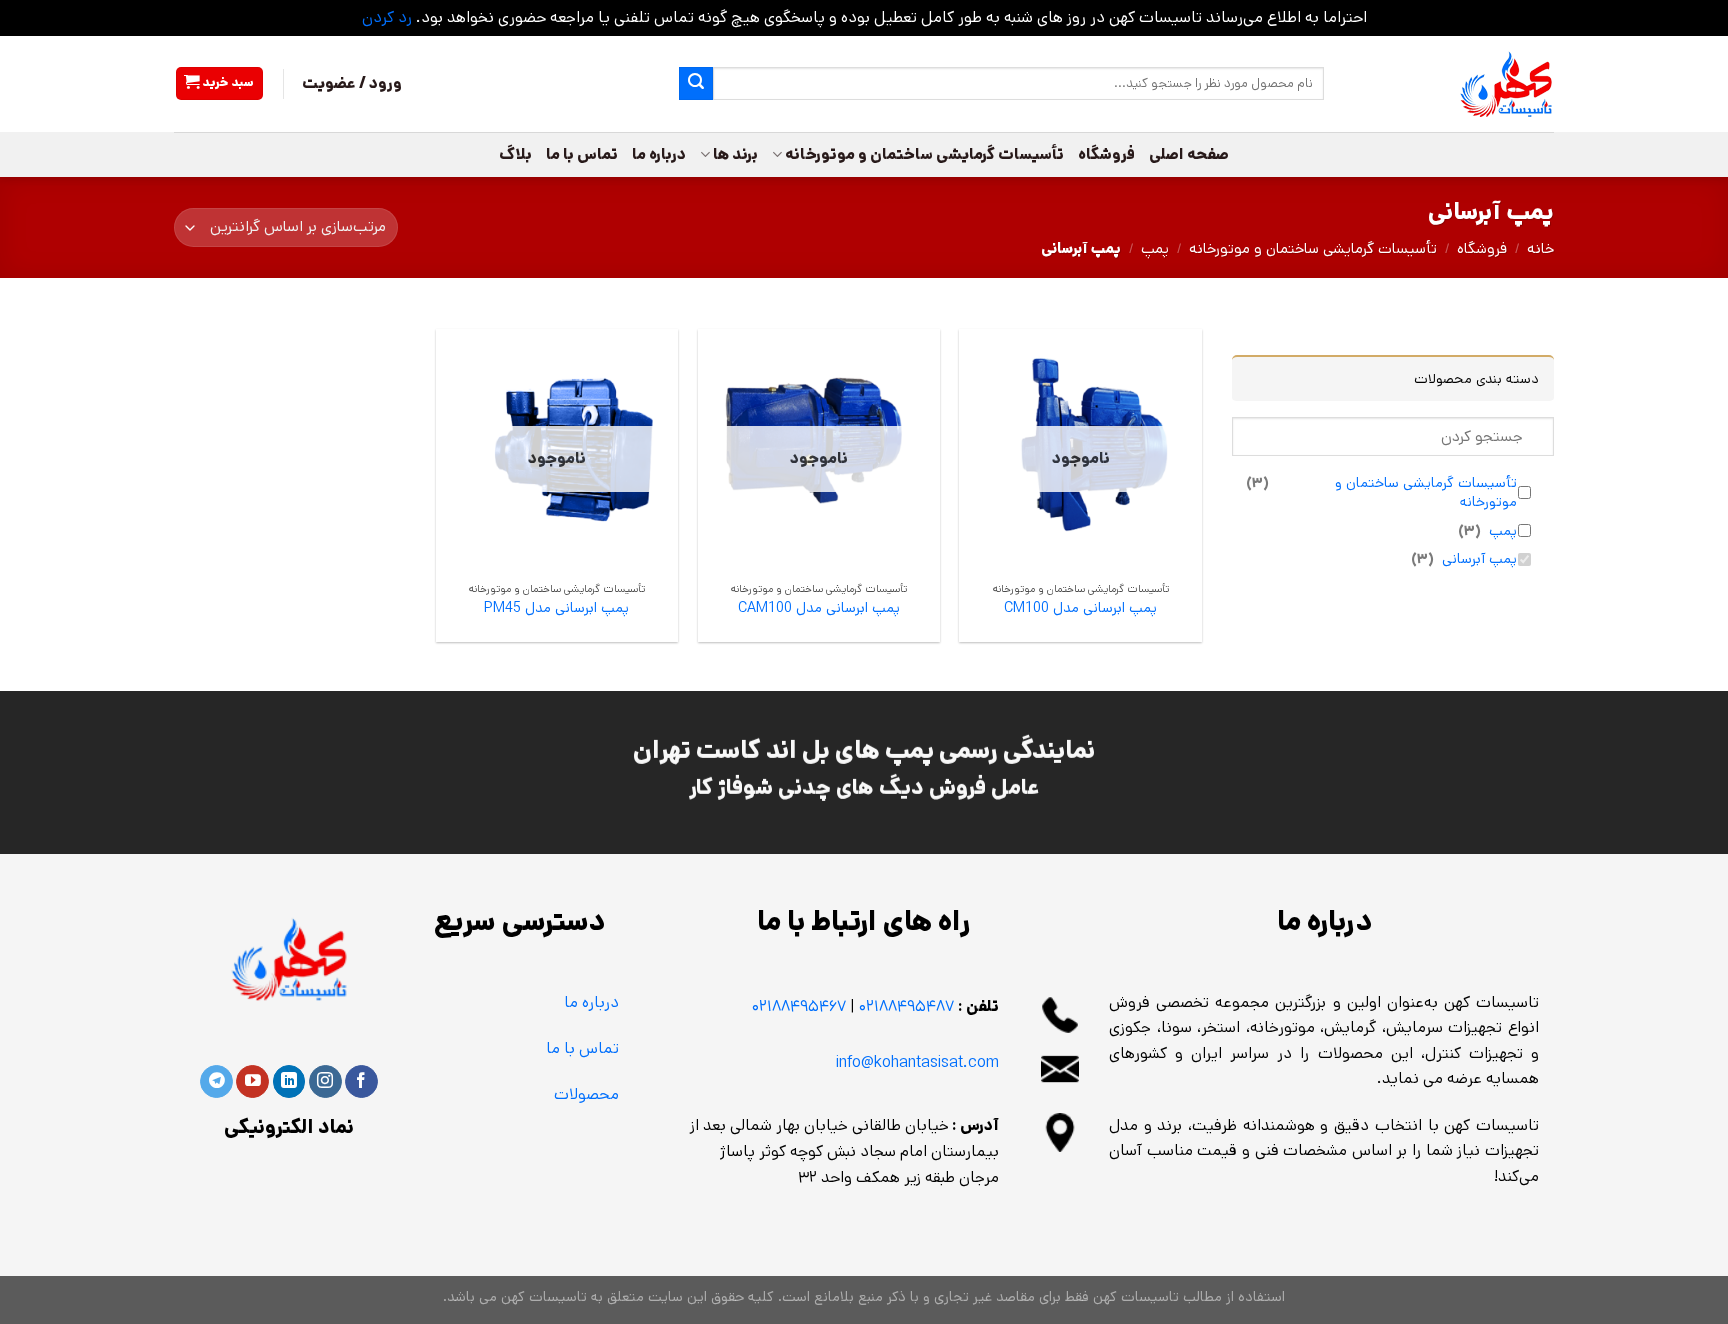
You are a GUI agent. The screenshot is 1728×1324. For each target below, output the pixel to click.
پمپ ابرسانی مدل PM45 (556, 608)
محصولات (586, 1094)
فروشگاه (1106, 154)
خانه (1540, 248)
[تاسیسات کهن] (1454, 84)
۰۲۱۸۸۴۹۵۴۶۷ (799, 1006)
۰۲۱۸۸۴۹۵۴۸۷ (906, 1006)
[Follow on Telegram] (216, 1082)
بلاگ (515, 154)
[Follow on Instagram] (325, 1082)
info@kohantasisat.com (917, 1062)
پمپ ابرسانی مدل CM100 (1080, 608)
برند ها (735, 154)
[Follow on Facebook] (361, 1082)
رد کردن (387, 17)
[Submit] (696, 84)
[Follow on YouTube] (252, 1082)
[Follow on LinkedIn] (289, 1082)
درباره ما (659, 154)
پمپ (1155, 248)
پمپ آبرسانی (1479, 559)
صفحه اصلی (1189, 154)
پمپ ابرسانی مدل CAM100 (819, 608)
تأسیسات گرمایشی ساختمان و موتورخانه (924, 154)
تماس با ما (582, 154)
